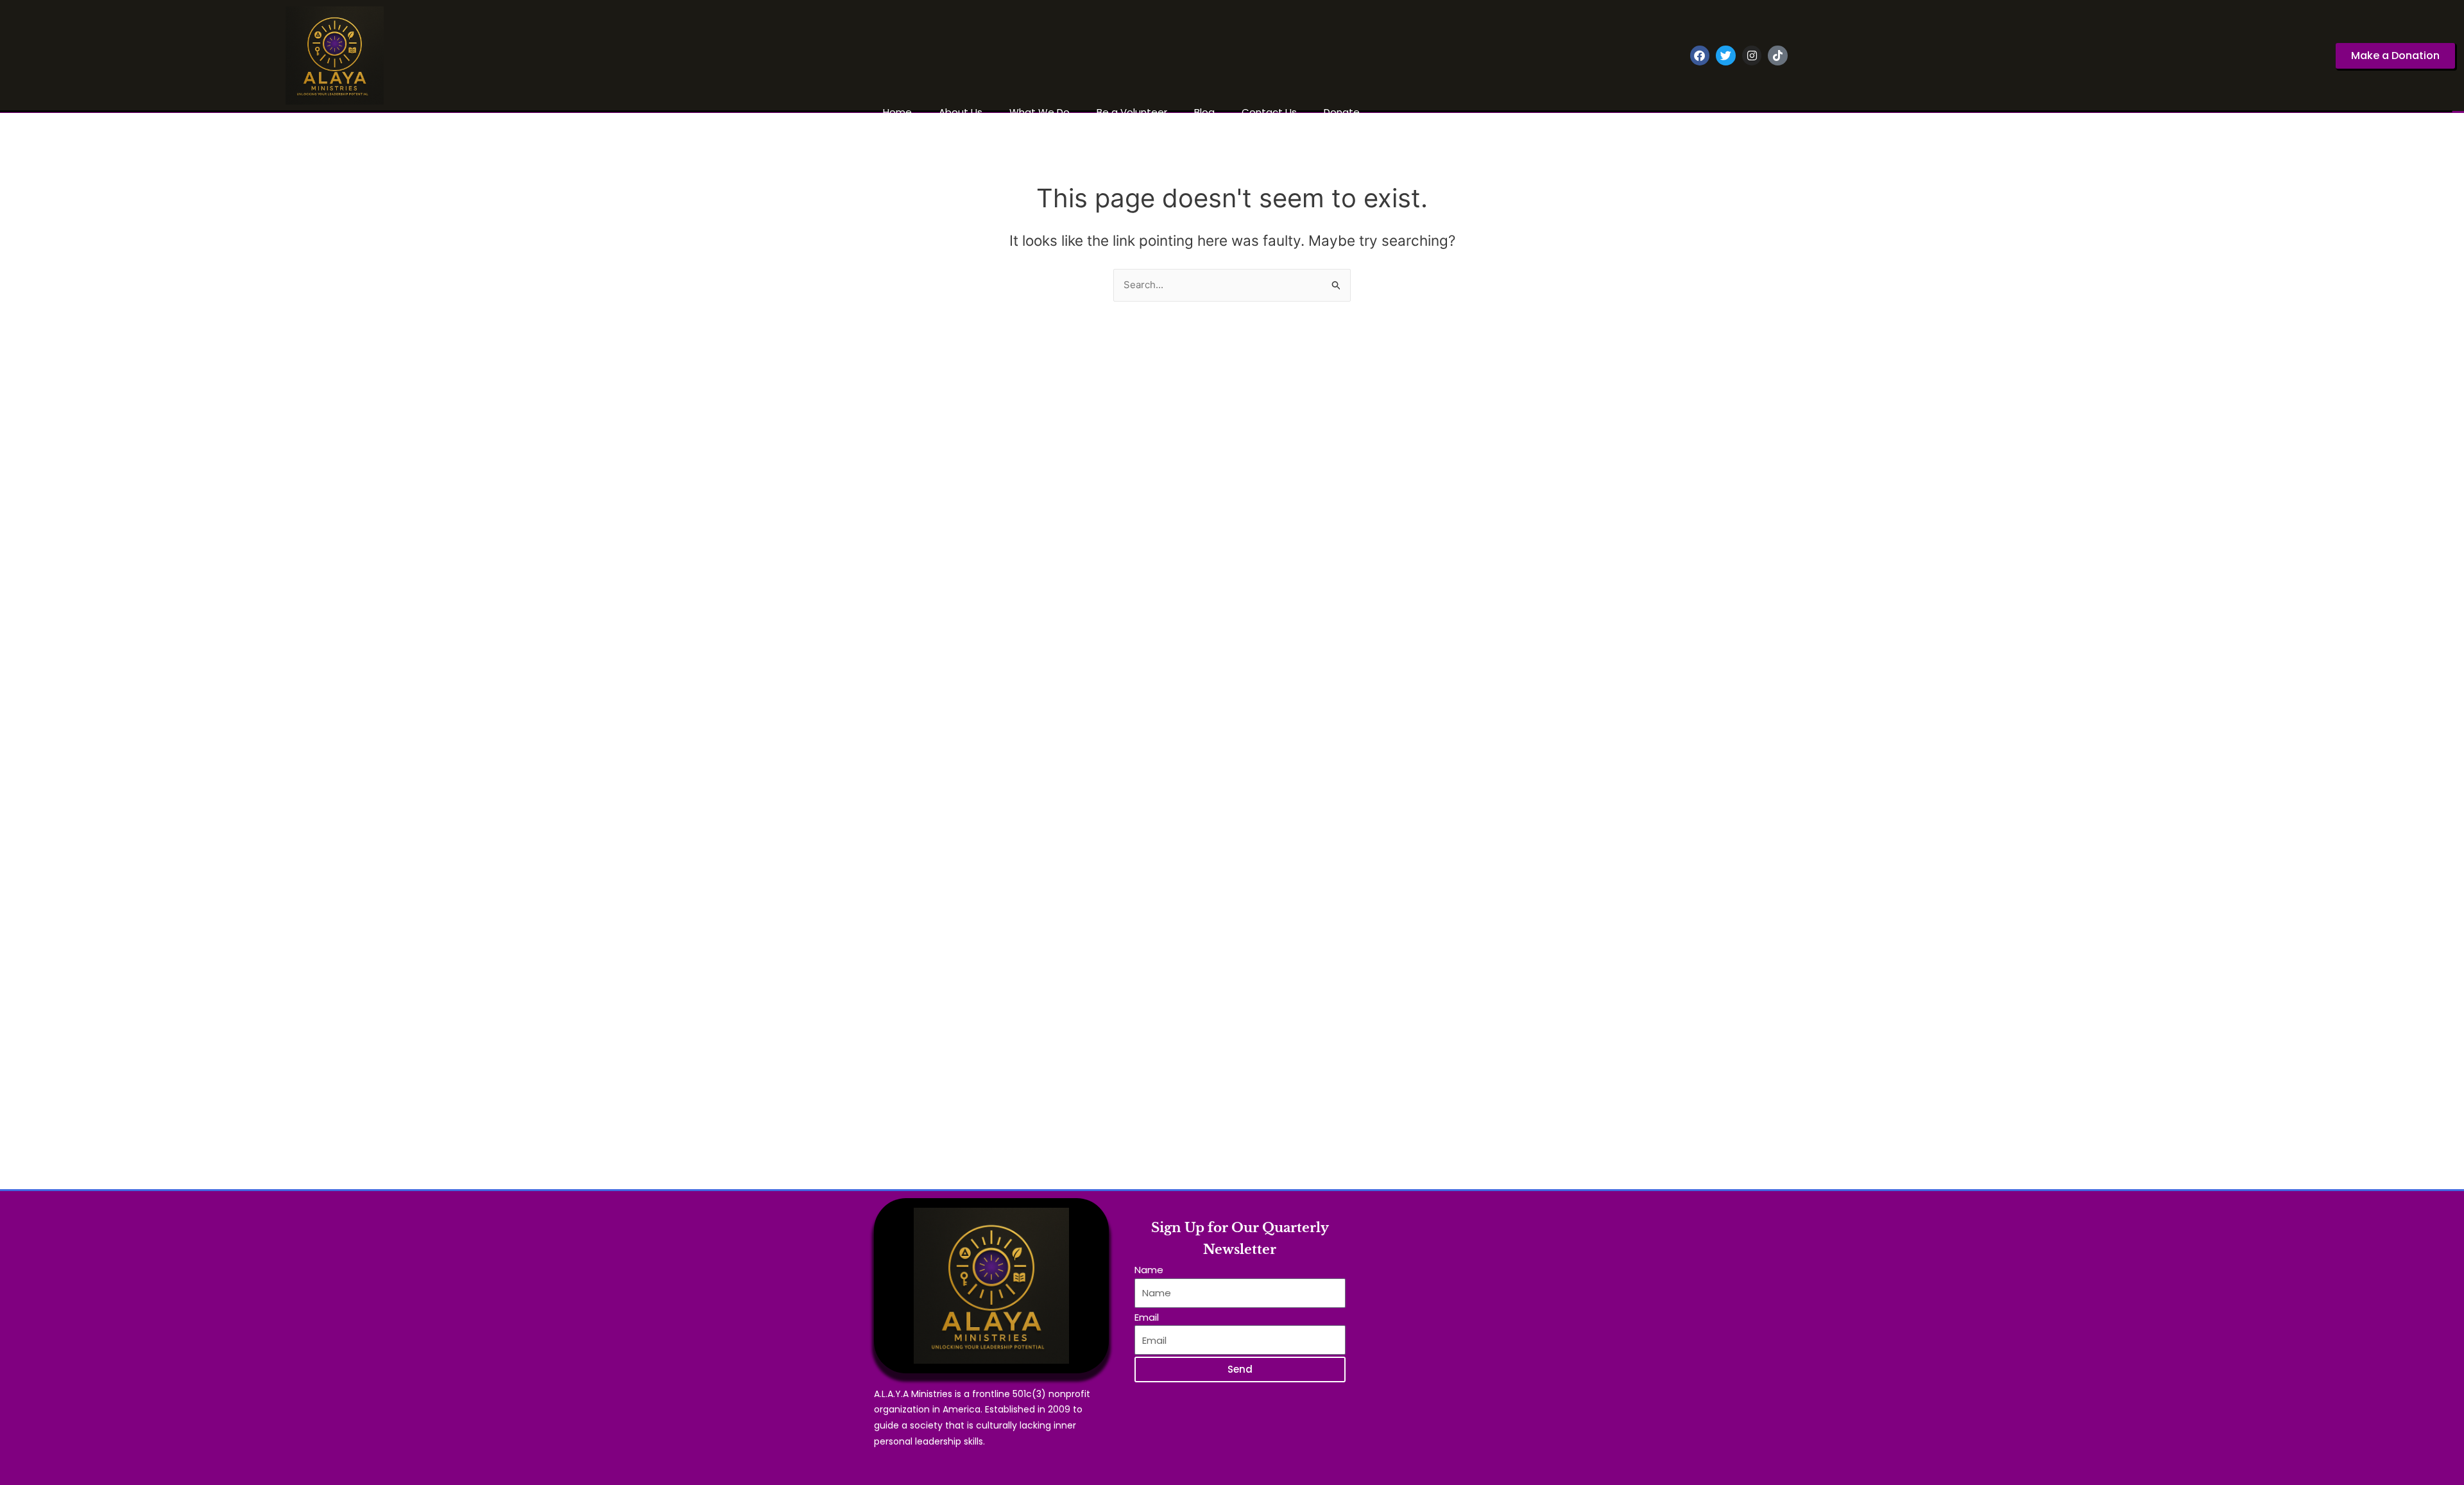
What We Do (1039, 112)
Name (1149, 1270)
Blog (1204, 112)
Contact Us (1269, 112)
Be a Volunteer (1132, 112)
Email (1147, 1317)
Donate (1342, 112)
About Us (961, 112)
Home (897, 112)
